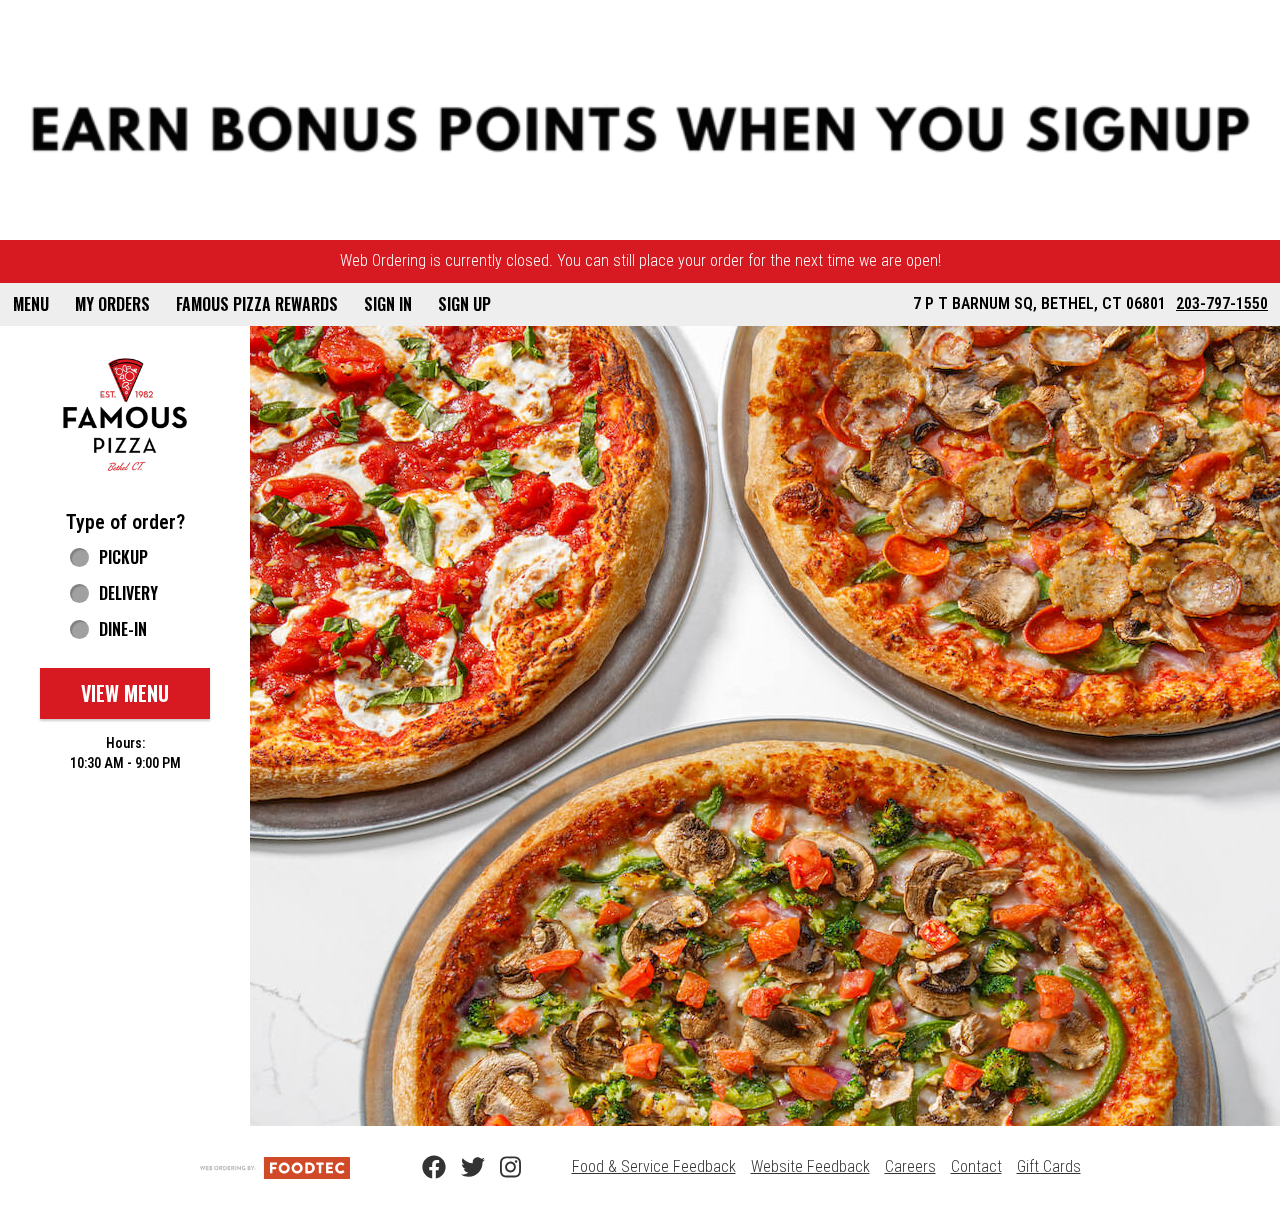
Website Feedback (810, 1166)
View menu (125, 693)
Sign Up (464, 304)
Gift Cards (1049, 1166)
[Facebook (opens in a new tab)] (422, 1168)
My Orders (112, 304)
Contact (976, 1166)
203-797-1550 (1222, 303)
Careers (910, 1166)
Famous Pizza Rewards (257, 304)
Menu (31, 304)
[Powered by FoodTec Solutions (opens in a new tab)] (275, 1166)
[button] (125, 414)
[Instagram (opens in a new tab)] (500, 1168)
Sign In (388, 304)
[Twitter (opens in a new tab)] (461, 1168)
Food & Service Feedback (654, 1166)
